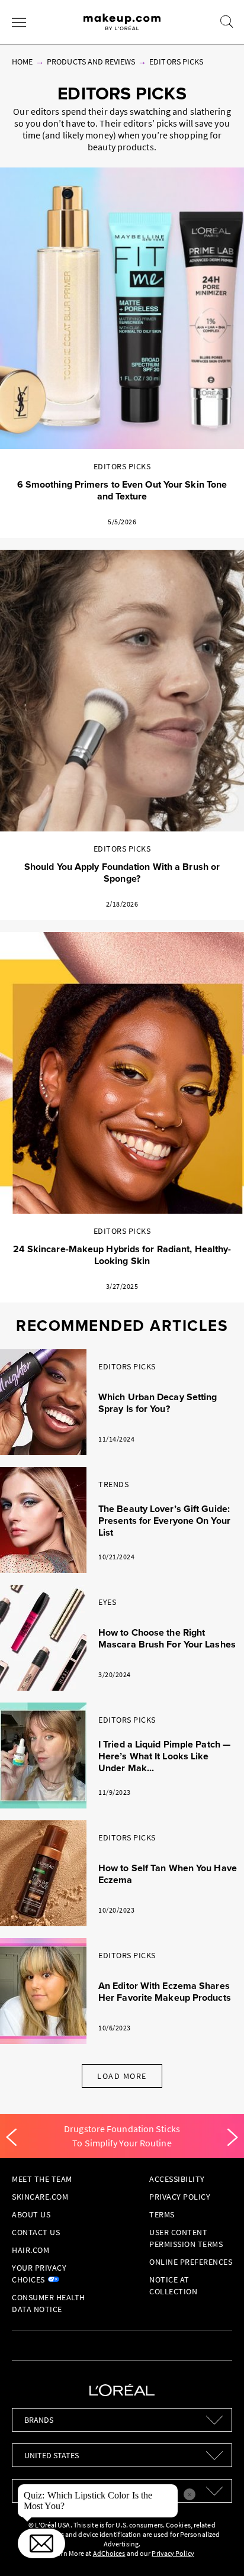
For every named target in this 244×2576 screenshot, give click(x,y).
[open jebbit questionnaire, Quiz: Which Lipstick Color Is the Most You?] (41, 2543)
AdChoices (109, 2553)
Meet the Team (42, 2179)
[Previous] (11, 2137)
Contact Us (36, 2232)
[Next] (233, 2137)
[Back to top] (217, 2549)
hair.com (30, 2250)
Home (22, 62)
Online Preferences (191, 2262)
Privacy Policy (180, 2197)
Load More (122, 2076)
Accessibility (177, 2179)
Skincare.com (40, 2197)
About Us (31, 2214)
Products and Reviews (91, 62)
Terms (162, 2214)
